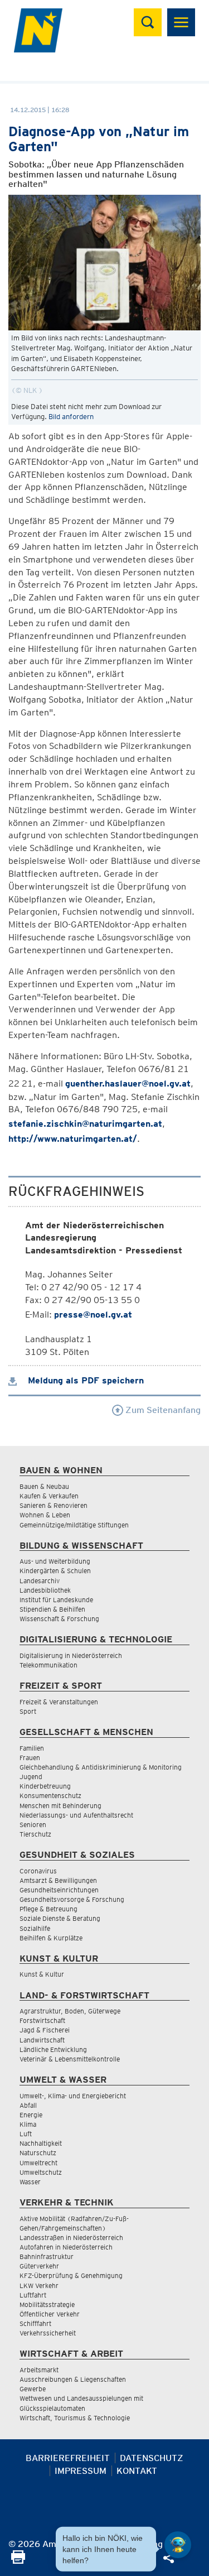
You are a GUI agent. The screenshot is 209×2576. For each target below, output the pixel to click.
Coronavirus (38, 1871)
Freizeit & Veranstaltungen (59, 1702)
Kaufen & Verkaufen (49, 1496)
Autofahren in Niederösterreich (66, 2247)
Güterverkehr (39, 2266)
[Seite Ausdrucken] (18, 2561)
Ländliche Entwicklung (53, 2049)
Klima (28, 2124)
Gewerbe (33, 2389)
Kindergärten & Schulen (55, 1571)
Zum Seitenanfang (162, 1410)
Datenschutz (152, 2458)
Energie (31, 2115)
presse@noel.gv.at (93, 1315)
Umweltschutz (41, 2172)
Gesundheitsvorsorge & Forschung (72, 1899)
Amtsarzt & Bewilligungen (58, 1880)
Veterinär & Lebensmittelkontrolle (70, 2059)
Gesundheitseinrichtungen (59, 1890)
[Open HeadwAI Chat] (178, 2545)
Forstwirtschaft (42, 2020)
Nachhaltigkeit (41, 2143)
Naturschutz (38, 2153)
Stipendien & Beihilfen (52, 1609)
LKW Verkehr (39, 2286)
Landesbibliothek (45, 1590)
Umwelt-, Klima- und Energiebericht (73, 2096)
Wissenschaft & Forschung (59, 1619)
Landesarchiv (40, 1581)
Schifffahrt (35, 2323)
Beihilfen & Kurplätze (51, 1938)
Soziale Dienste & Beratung (60, 1918)
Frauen (30, 1758)
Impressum (81, 2471)
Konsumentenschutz (50, 1796)
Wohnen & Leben (45, 1515)
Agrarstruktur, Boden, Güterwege (70, 2011)
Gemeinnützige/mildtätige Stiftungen (74, 1525)
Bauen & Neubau (44, 1486)
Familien (32, 1748)
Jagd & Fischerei (45, 2030)
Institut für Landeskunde (56, 1600)
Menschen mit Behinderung (60, 1806)
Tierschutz (35, 1834)
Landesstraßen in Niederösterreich (71, 2238)
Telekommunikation (48, 1665)
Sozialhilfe (35, 1928)
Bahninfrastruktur (47, 2257)
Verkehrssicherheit (48, 2333)
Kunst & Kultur (42, 1974)
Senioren (33, 1825)
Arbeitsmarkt (39, 2370)
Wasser (30, 2182)
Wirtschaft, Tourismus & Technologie (75, 2418)
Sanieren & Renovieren (54, 1505)
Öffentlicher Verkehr (50, 2314)
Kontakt (137, 2471)
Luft (26, 2134)
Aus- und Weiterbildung (55, 1561)
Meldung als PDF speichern (84, 1380)
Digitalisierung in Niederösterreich (71, 1655)
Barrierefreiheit (68, 2458)
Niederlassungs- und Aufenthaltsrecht (76, 1815)
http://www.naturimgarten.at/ (73, 1139)
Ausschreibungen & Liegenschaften (73, 2379)
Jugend (31, 1777)
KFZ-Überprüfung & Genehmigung (71, 2275)
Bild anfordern (71, 417)
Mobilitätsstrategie (47, 2305)
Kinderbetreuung (45, 1786)
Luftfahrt (33, 2295)
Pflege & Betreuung (48, 1909)
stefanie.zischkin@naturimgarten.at (85, 1124)
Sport (28, 1711)
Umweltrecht (38, 2163)
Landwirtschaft (42, 2040)
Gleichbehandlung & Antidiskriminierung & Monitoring (101, 1767)
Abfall (28, 2105)
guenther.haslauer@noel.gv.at (128, 1083)
